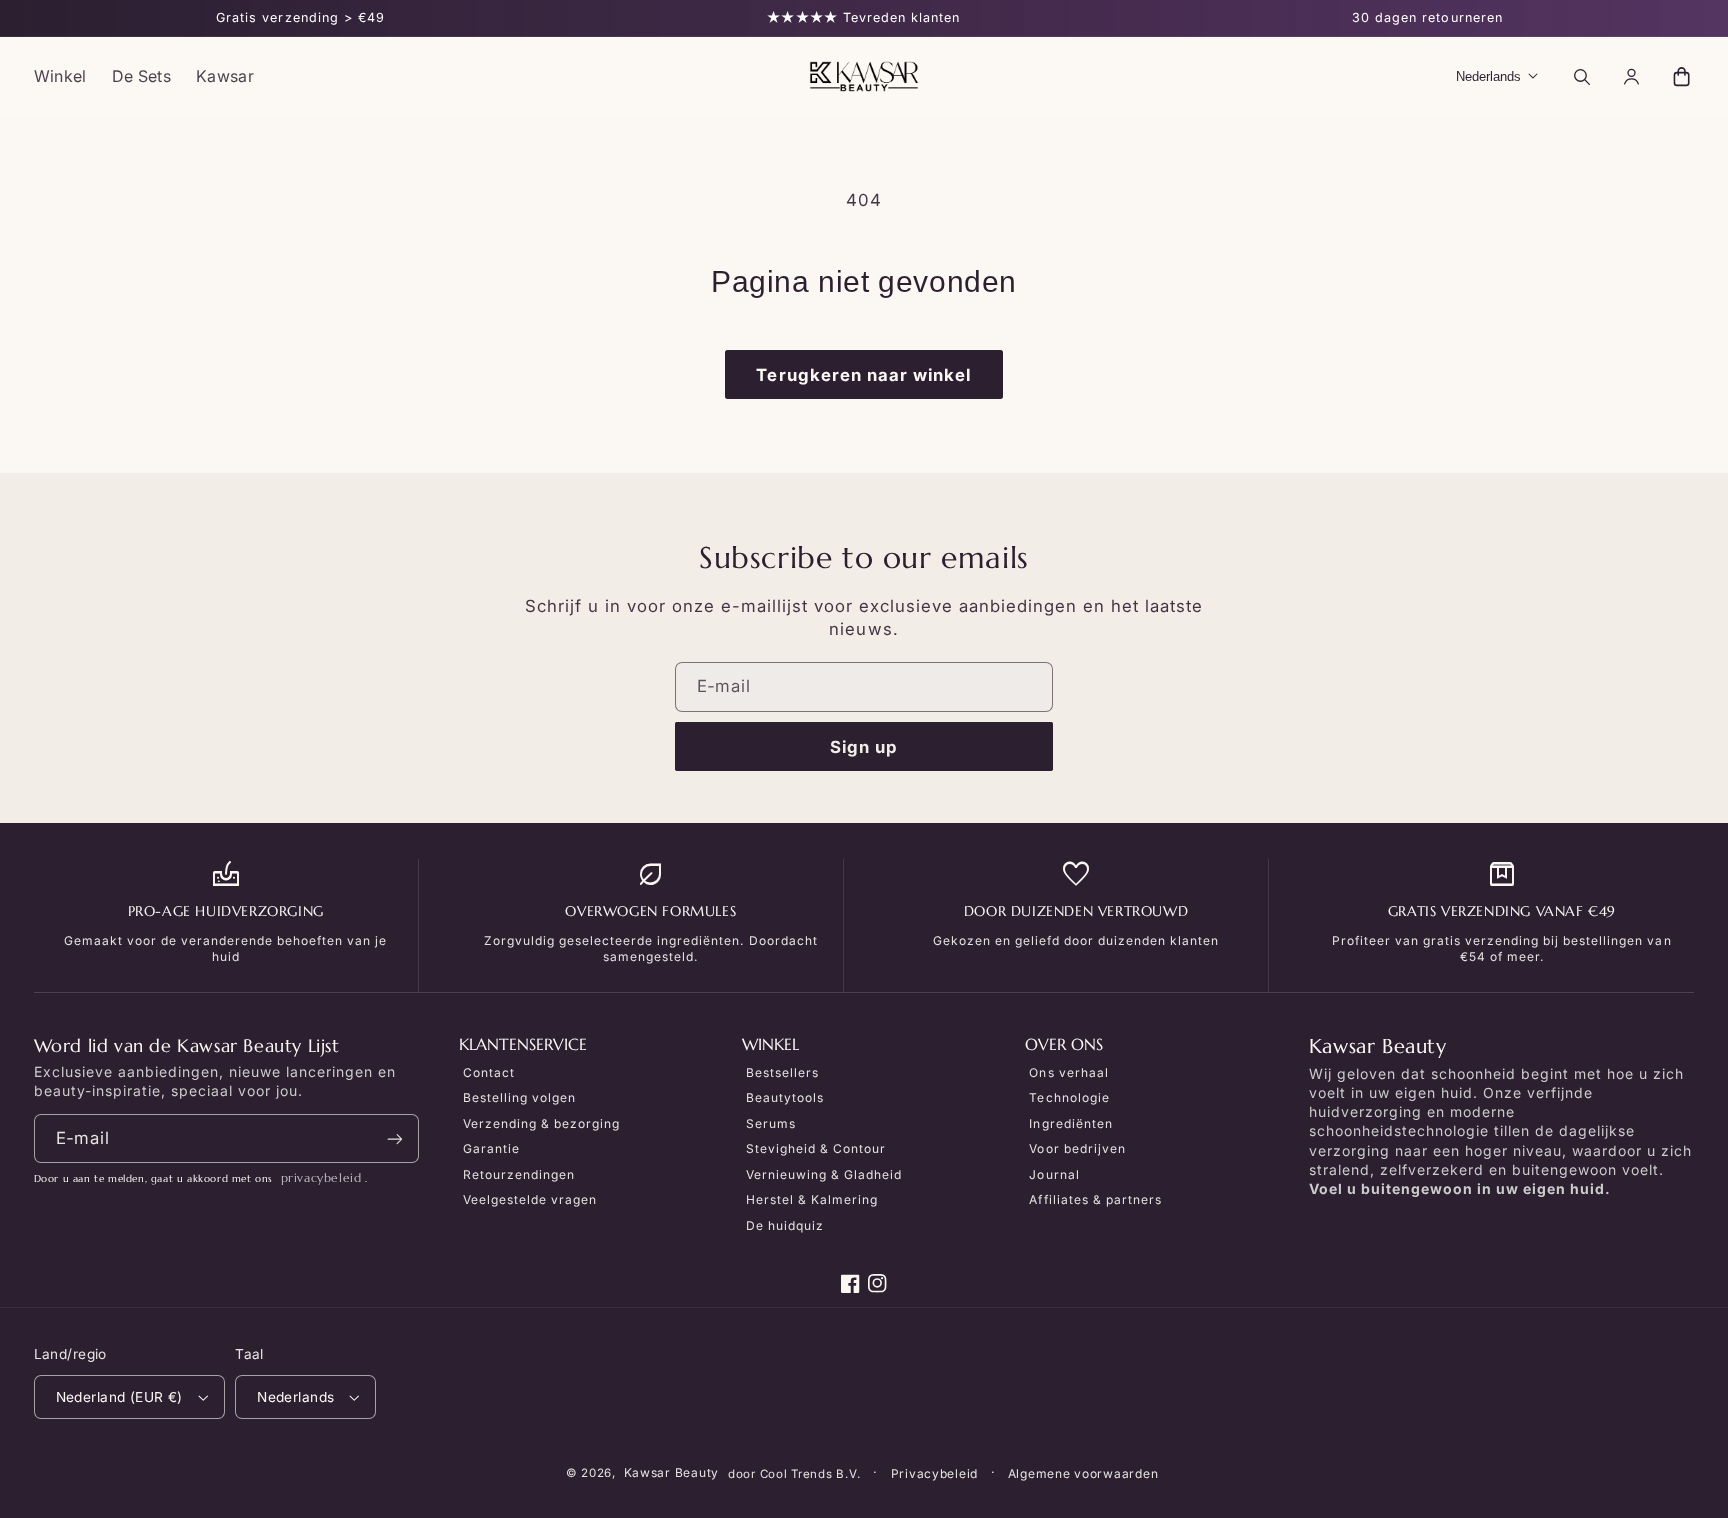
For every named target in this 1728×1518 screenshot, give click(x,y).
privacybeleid (321, 1177)
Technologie (1069, 1097)
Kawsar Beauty (672, 1472)
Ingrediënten (1070, 1123)
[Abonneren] (395, 1138)
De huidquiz (785, 1225)
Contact (489, 1072)
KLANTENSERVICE (523, 1045)
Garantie (491, 1148)
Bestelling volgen (519, 1097)
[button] (1581, 76)
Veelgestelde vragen (530, 1199)
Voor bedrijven (1077, 1148)
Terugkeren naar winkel (863, 375)
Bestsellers (782, 1072)
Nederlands (295, 1397)
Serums (771, 1123)
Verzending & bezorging (541, 1123)
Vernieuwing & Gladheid (824, 1174)
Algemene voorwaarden (1083, 1473)
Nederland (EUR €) (119, 1397)
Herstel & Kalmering (812, 1199)
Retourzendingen (519, 1174)
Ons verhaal (1068, 1072)
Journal (1054, 1174)
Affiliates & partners (1095, 1199)
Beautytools (785, 1097)
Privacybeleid (935, 1473)
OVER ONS (1064, 1045)
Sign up (864, 747)
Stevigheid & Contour (816, 1148)
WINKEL (770, 1045)
